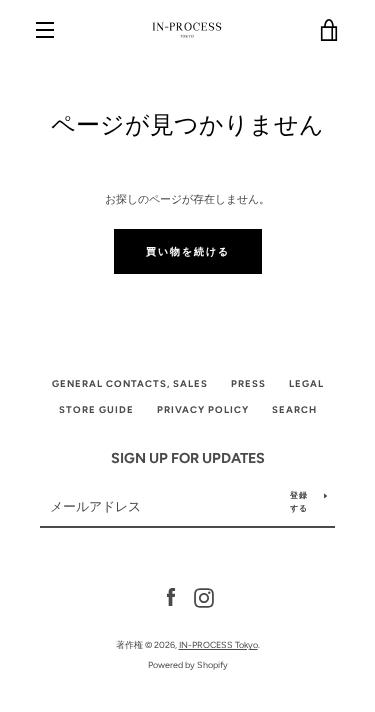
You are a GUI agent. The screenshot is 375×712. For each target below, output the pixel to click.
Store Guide (96, 409)
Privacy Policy (203, 409)
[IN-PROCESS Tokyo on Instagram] (204, 597)
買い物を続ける (188, 251)
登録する (299, 501)
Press (248, 383)
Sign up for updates (188, 458)
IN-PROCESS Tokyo (218, 644)
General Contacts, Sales (130, 383)
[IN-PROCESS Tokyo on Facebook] (171, 597)
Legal (306, 383)
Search (294, 409)
